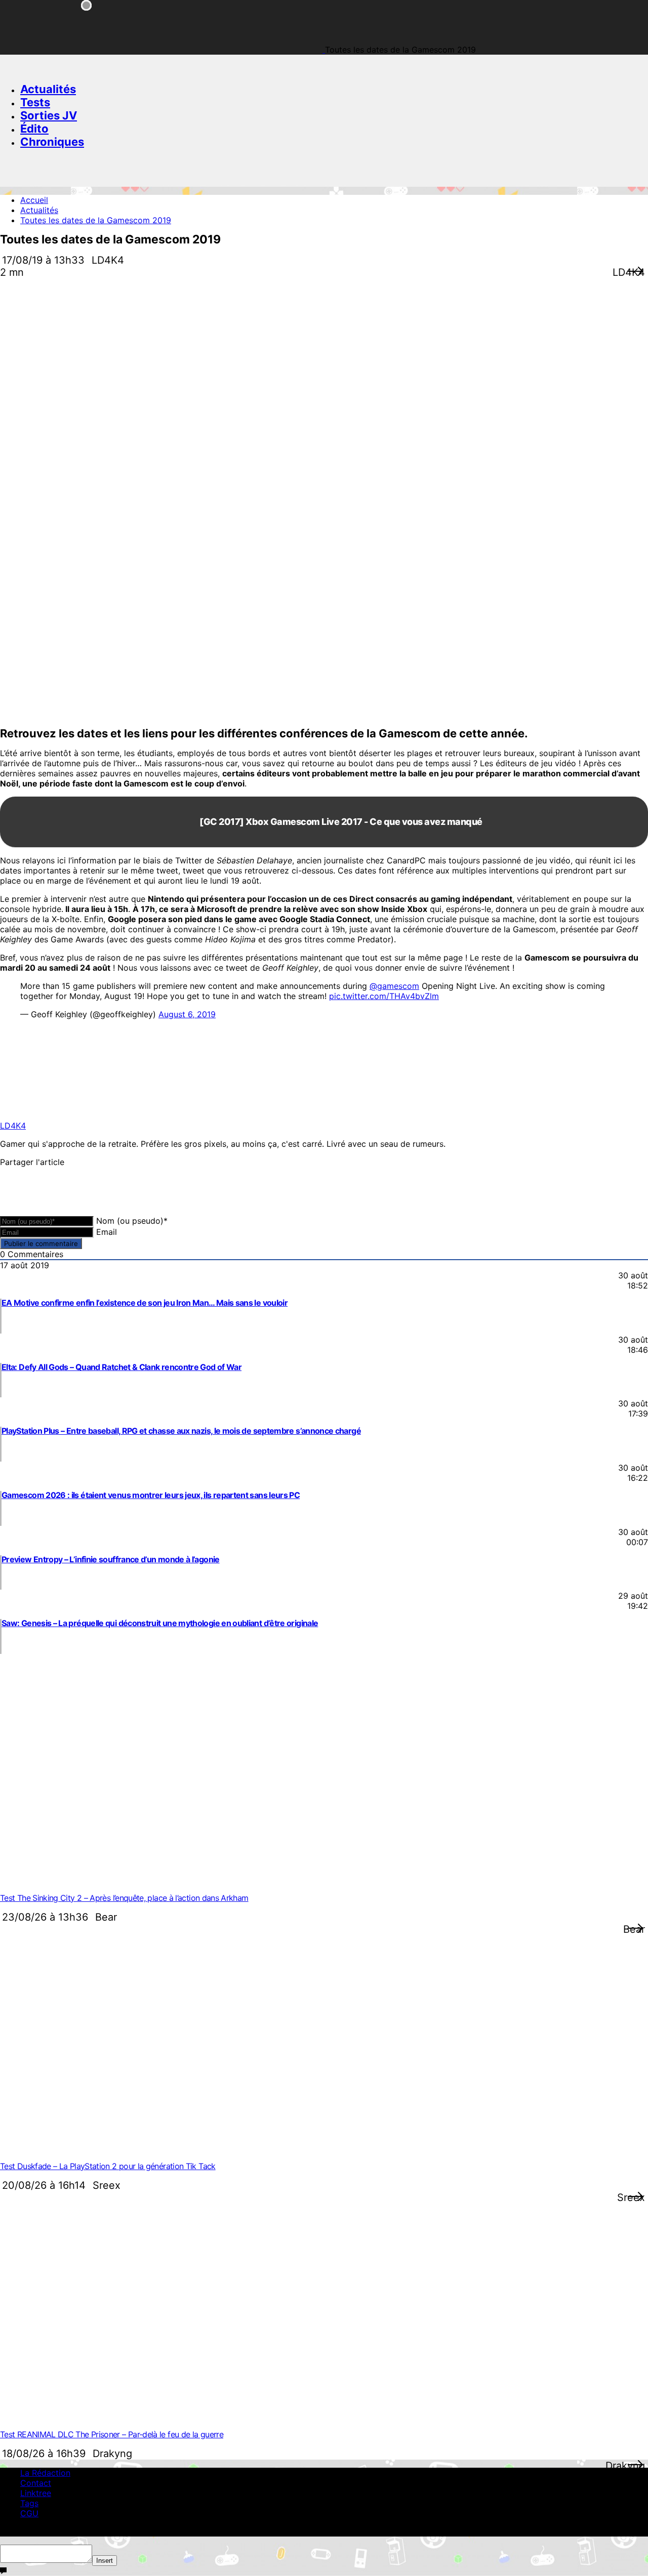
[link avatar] (42, 1107)
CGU (29, 2513)
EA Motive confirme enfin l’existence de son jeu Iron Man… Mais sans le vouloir (145, 1303)
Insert (105, 2561)
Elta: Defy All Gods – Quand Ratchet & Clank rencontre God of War (121, 1367)
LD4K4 (13, 1126)
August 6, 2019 (187, 1014)
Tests (35, 102)
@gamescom (394, 986)
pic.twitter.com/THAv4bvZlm (384, 996)
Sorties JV (49, 115)
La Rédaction (45, 2473)
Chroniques (52, 142)
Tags (29, 2503)
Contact (36, 2483)
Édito (34, 129)
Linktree (36, 2493)
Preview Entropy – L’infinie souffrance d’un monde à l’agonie (111, 1559)
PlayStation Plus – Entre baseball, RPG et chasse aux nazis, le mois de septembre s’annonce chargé (181, 1431)
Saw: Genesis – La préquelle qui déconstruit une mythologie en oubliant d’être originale (160, 1623)
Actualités (48, 89)
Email (107, 1232)
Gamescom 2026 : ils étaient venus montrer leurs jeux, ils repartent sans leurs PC (151, 1495)
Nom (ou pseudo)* (132, 1221)
